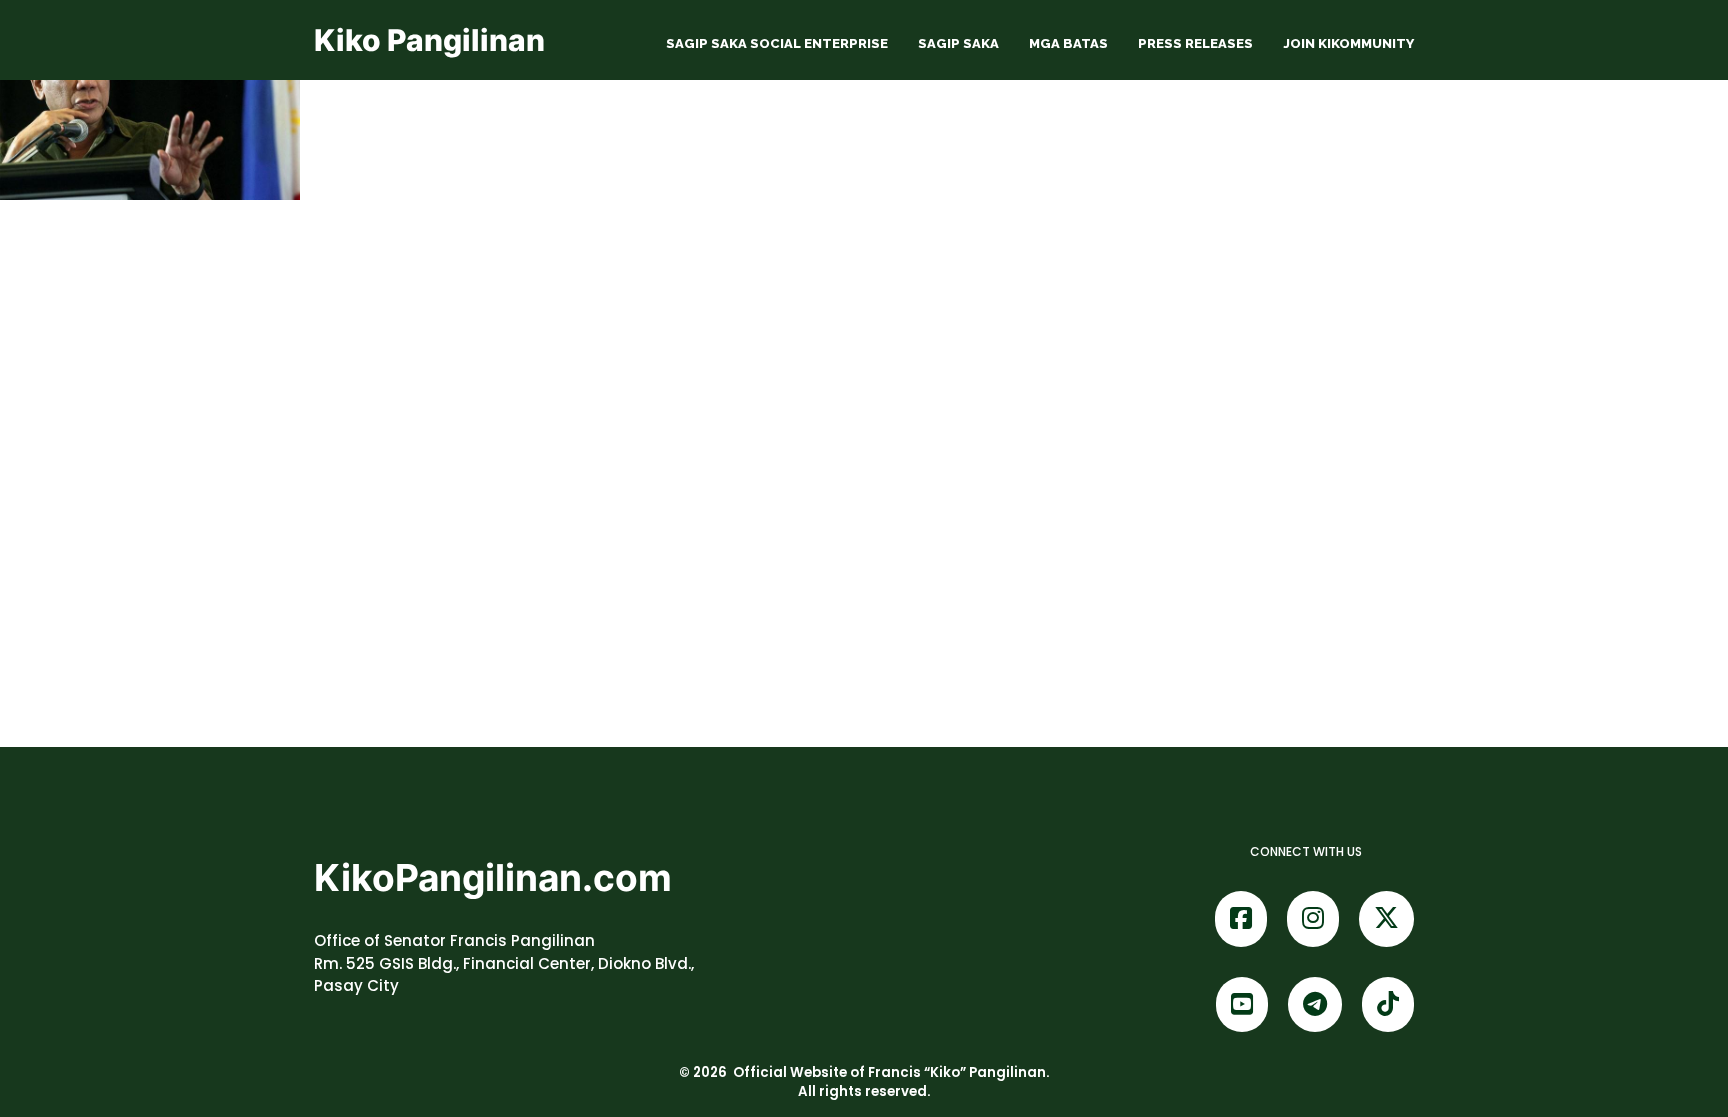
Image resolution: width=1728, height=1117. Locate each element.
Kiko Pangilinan (429, 40)
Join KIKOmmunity (1348, 43)
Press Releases (1195, 43)
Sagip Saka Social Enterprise (777, 43)
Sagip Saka (958, 43)
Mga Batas (1068, 43)
